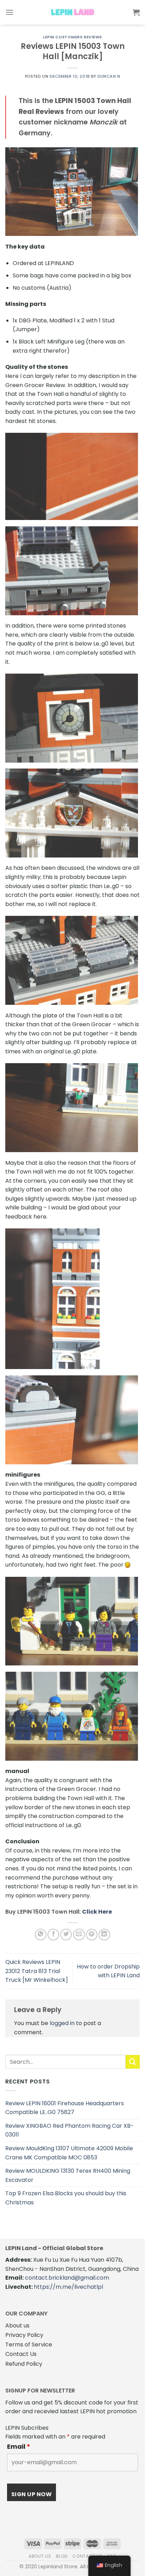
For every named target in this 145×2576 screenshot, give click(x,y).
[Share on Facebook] (53, 1935)
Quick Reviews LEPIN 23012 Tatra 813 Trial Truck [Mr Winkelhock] (37, 1971)
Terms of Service (29, 2344)
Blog (62, 2556)
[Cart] (136, 12)
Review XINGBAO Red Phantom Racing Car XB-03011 (70, 2130)
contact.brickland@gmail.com (67, 2278)
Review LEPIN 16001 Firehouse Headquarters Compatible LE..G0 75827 (65, 2108)
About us (17, 2326)
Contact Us (21, 2354)
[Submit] (133, 2062)
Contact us (87, 2556)
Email (19, 2447)
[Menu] (10, 12)
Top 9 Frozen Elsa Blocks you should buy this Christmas (66, 2198)
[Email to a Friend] (79, 1935)
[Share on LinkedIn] (104, 1935)
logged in (62, 2023)
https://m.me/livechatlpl (68, 2287)
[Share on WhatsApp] (41, 1935)
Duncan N (109, 76)
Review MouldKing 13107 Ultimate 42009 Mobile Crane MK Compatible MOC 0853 (69, 2153)
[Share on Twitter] (66, 1935)
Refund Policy (24, 2364)
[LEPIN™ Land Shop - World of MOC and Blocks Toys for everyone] (72, 12)
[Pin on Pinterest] (92, 1935)
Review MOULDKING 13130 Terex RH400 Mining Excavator (68, 2175)
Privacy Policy (24, 2335)
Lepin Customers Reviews (72, 37)
